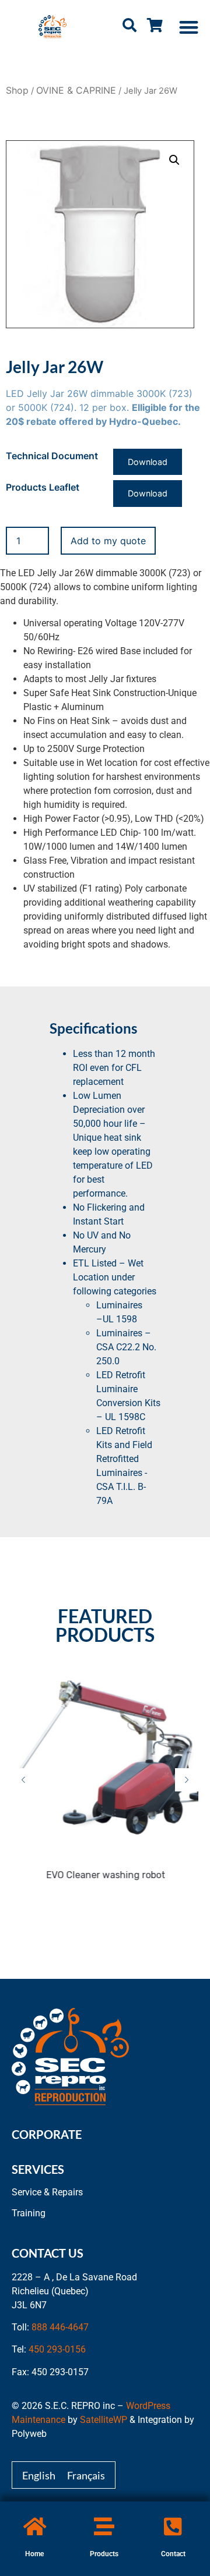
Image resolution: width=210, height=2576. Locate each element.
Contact (173, 2554)
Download (148, 462)
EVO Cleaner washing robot (105, 1875)
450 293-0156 (57, 2349)
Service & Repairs (47, 2192)
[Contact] (173, 2526)
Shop (17, 90)
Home (34, 2554)
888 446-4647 (60, 2327)
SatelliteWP (104, 2420)
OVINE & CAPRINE (76, 90)
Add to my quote (108, 541)
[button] (189, 27)
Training (29, 2213)
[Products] (104, 2526)
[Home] (35, 2526)
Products (104, 2554)
